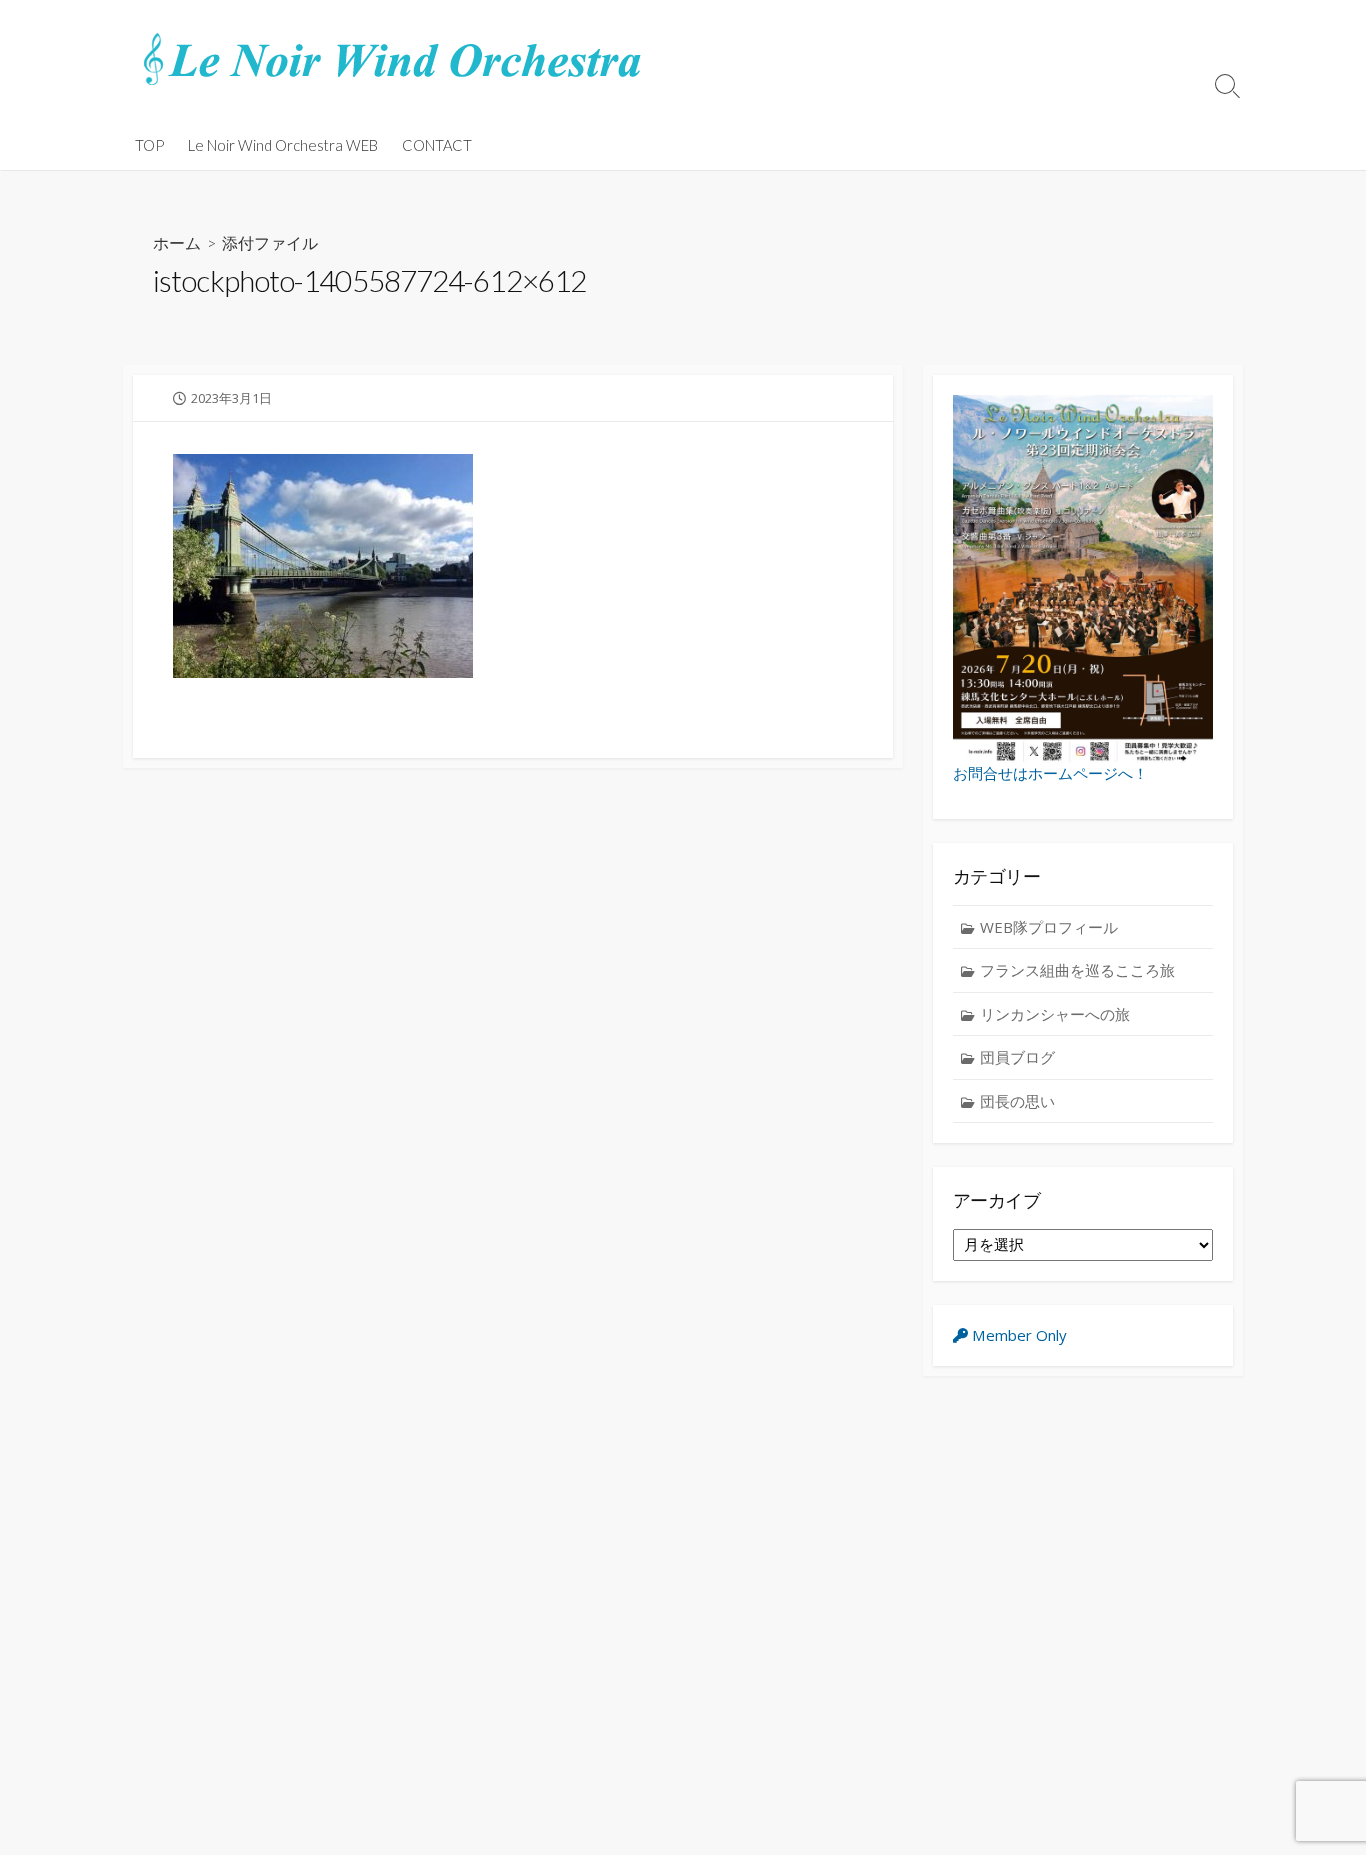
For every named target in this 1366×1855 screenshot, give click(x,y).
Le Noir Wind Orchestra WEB (283, 145)
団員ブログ (1017, 1057)
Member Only (1017, 1335)
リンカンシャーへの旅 (1055, 1014)
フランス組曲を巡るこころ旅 (1077, 970)
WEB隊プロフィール (1049, 927)
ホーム (177, 242)
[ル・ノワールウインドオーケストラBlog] (393, 60)
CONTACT (437, 145)
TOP (149, 145)
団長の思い (1017, 1101)
